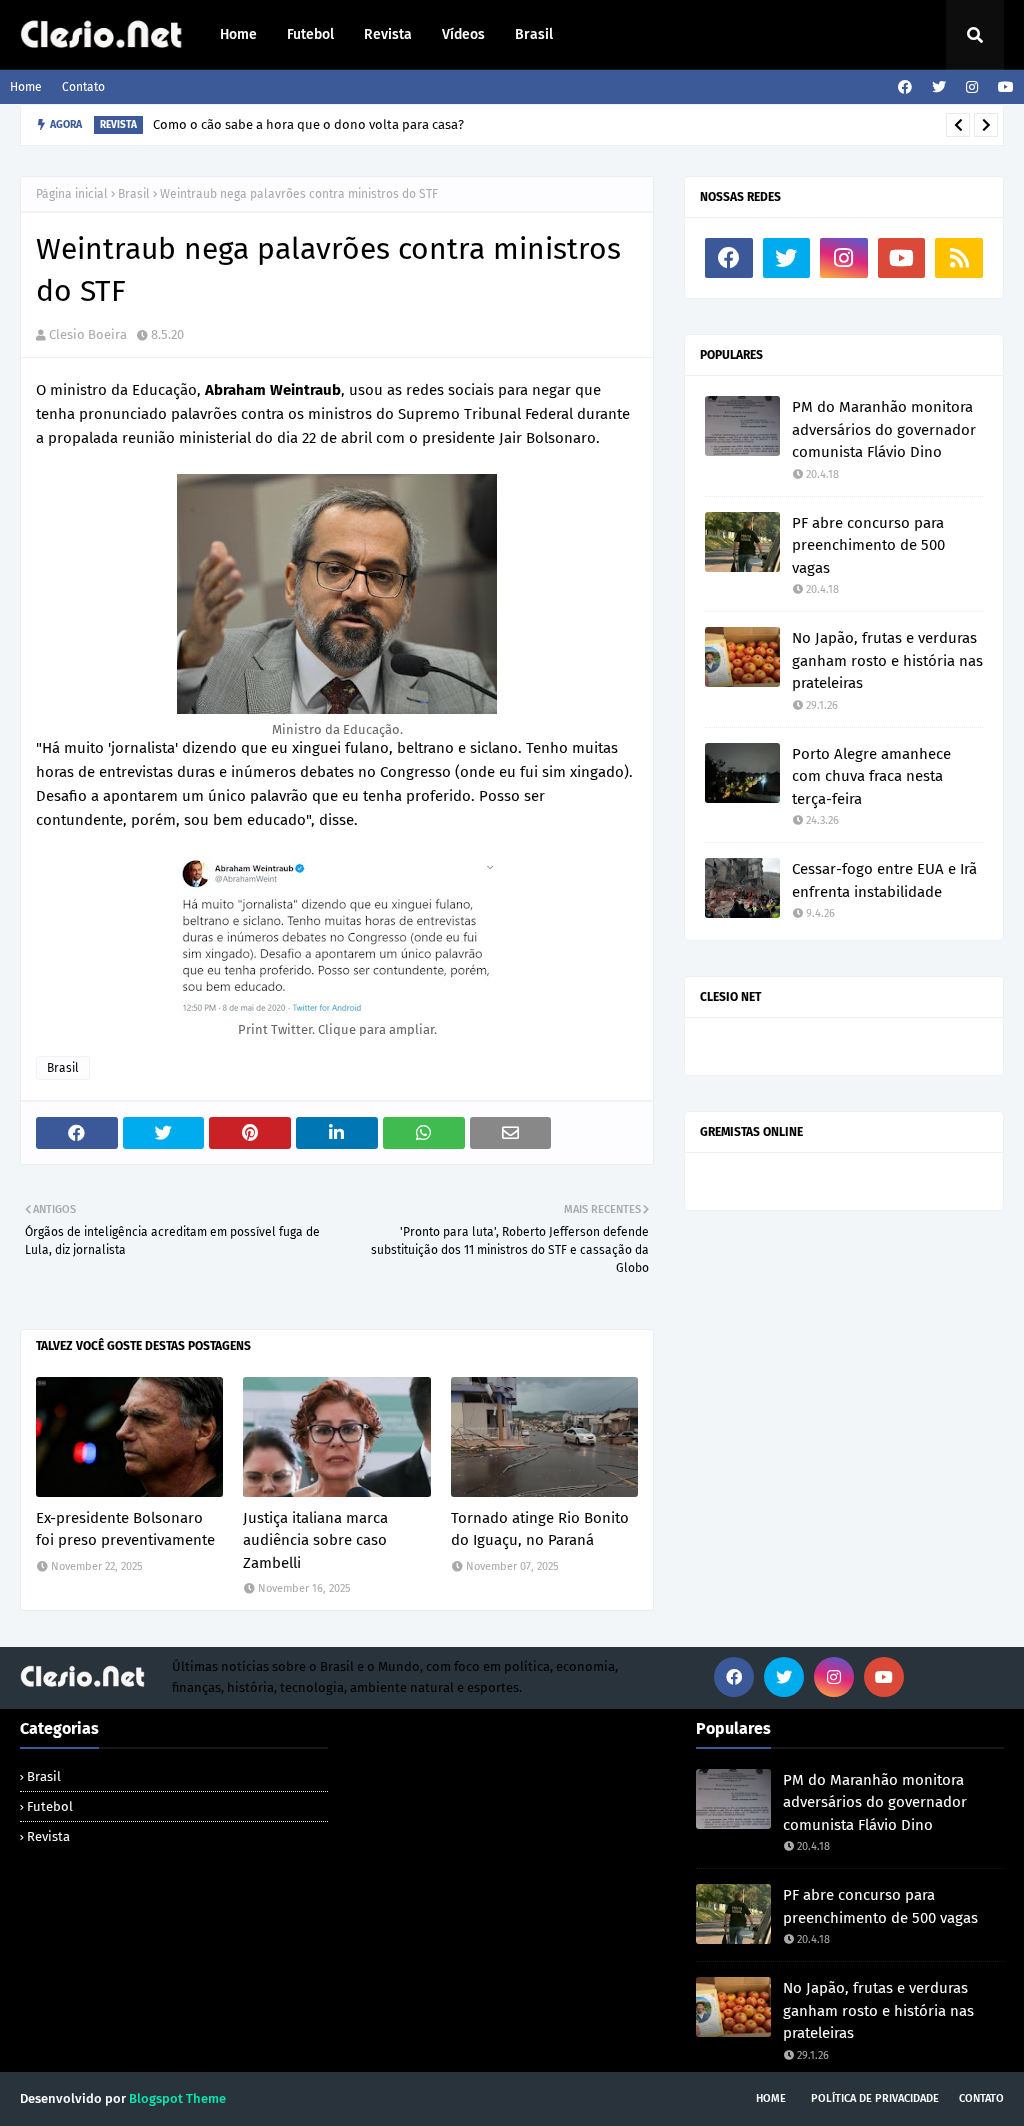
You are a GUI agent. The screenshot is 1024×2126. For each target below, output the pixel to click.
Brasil (134, 194)
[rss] (959, 258)
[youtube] (1003, 87)
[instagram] (972, 87)
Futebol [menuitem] (310, 34)
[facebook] (905, 87)
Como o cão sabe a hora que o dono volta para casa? (308, 124)
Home (26, 87)
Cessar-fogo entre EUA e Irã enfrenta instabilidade (884, 880)
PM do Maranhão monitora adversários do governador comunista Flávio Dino (884, 429)
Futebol (50, 1806)
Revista (48, 1836)
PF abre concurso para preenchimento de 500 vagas (868, 545)
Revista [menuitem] (388, 34)
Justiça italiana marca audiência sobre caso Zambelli (315, 1540)
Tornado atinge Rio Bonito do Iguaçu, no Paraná (540, 1529)
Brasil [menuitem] (534, 34)
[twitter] (939, 87)
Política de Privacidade (875, 2098)
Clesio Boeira (88, 334)
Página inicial (72, 194)
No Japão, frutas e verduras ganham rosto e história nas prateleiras (887, 660)
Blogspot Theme (177, 2098)
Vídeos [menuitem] (463, 34)
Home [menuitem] (238, 34)
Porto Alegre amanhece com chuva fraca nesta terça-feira (871, 776)
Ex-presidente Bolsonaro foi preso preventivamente (125, 1529)
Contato (83, 87)
